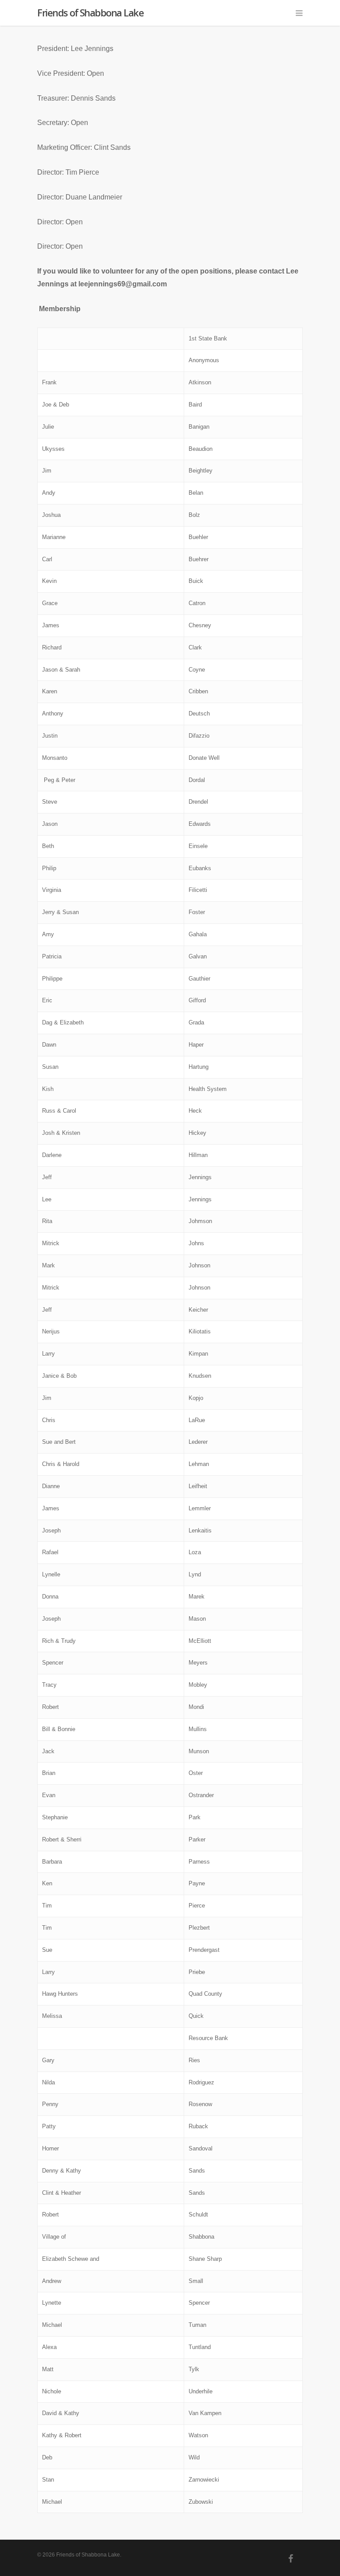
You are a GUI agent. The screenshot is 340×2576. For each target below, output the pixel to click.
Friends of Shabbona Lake (90, 12)
